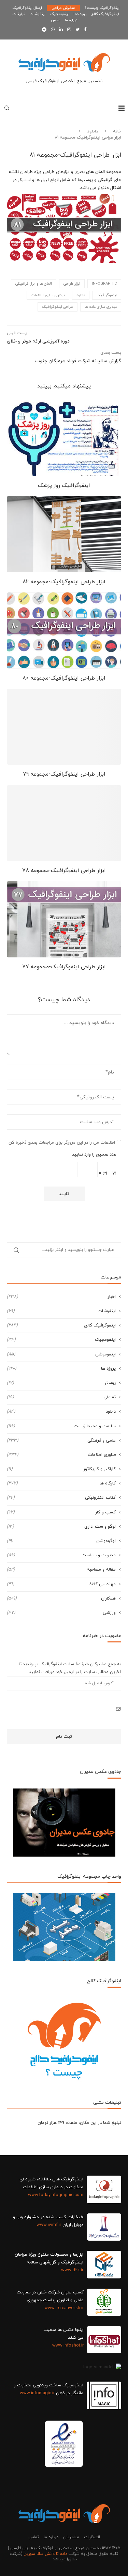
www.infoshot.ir (68, 2346)
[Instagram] (69, 30)
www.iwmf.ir (49, 2225)
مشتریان (71, 2537)
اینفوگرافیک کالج (105, 14)
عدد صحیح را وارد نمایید (94, 1155)
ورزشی (61, 1613)
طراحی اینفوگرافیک (58, 307)
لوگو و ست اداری (61, 1527)
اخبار (61, 1297)
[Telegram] (44, 30)
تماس (55, 20)
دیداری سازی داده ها (101, 307)
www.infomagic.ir (37, 2393)
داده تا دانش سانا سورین (45, 2554)
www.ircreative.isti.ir (64, 2308)
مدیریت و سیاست (61, 1555)
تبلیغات (19, 14)
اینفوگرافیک (107, 295)
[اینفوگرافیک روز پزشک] (64, 438)
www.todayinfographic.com (56, 2195)
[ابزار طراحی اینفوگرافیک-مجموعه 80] (64, 630)
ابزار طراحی (72, 284)
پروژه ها (61, 1369)
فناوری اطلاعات (61, 1455)
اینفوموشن (61, 1354)
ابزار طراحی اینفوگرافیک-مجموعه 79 (64, 774)
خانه (117, 131)
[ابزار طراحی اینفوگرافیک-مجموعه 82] (64, 534)
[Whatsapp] (53, 30)
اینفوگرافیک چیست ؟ (102, 8)
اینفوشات (38, 14)
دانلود (93, 131)
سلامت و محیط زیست (61, 1426)
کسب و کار (61, 1512)
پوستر (61, 1383)
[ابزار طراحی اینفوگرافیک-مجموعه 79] (64, 727)
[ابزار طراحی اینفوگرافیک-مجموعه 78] (64, 823)
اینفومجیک (59, 14)
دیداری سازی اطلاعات (48, 295)
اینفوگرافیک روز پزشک (64, 486)
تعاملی (61, 1397)
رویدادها (80, 14)
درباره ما (71, 20)
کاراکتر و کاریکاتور (61, 1469)
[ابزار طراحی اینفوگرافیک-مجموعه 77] (64, 919)
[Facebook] (85, 30)
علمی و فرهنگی (61, 1441)
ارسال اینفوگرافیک (27, 8)
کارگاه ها (61, 1483)
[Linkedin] (61, 30)
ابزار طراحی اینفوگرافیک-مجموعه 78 (64, 871)
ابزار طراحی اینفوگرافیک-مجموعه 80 (64, 678)
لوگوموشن (61, 1541)
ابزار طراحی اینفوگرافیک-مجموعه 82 (64, 582)
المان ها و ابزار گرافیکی (34, 284)
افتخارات (92, 2537)
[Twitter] (77, 30)
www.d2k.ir (72, 2270)
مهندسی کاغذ (61, 1584)
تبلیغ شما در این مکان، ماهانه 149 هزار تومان (79, 2123)
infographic (104, 284)
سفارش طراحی (63, 8)
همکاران (61, 1599)
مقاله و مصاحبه (61, 1570)
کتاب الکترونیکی (61, 1498)
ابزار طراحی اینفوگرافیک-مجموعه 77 (64, 967)
